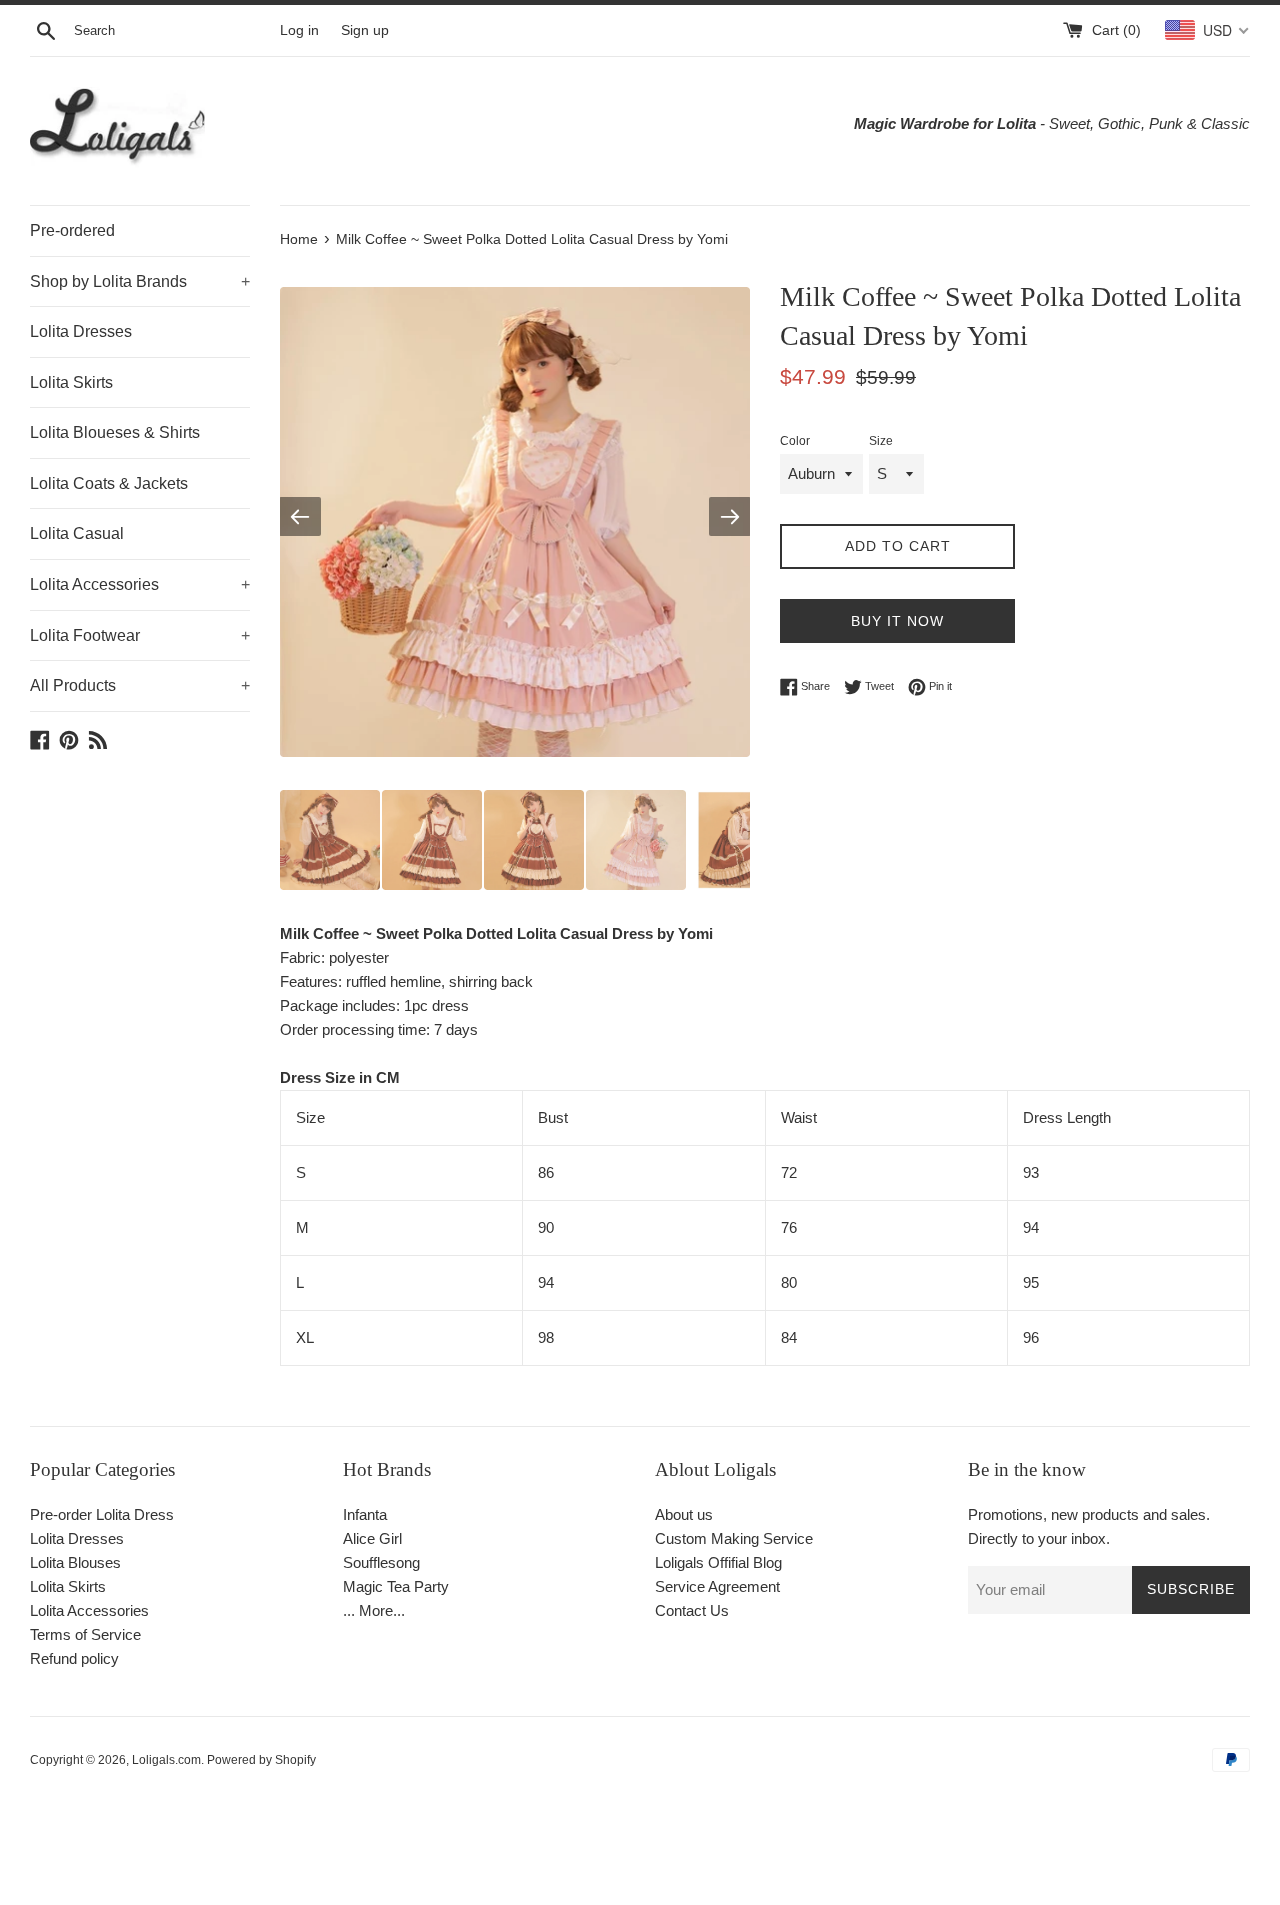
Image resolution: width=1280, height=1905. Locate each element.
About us (684, 1514)
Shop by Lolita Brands (140, 281)
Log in (299, 30)
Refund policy (74, 1658)
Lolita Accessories (140, 584)
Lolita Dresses (81, 331)
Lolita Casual (77, 533)
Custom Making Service (734, 1538)
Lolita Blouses (75, 1562)
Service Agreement (717, 1586)
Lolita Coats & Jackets (109, 483)
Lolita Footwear (140, 635)
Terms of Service (85, 1634)
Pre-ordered (72, 230)
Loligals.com (166, 1760)
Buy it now (897, 621)
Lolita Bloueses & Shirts (115, 432)
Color (795, 441)
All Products (140, 685)
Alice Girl (372, 1538)
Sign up (365, 30)
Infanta (365, 1514)
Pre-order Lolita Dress (102, 1514)
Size (881, 441)
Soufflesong (381, 1562)
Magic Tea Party (396, 1586)
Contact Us (692, 1610)
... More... (374, 1610)
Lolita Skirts (71, 382)
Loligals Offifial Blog (718, 1562)
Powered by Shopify (261, 1760)
